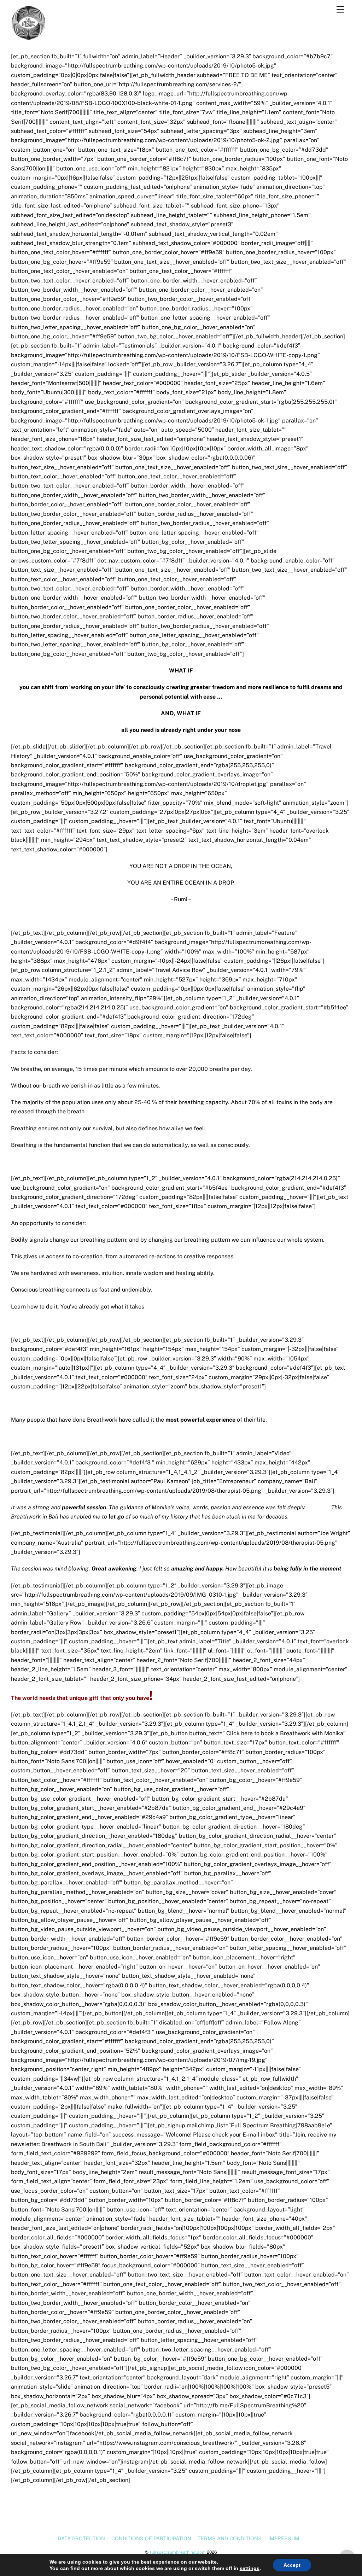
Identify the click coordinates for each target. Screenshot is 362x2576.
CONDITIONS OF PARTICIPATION (151, 2538)
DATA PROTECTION (81, 2538)
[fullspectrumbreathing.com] (29, 37)
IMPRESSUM (284, 2538)
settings (250, 2568)
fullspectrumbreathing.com (178, 2552)
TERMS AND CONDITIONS (230, 2538)
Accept (292, 2565)
